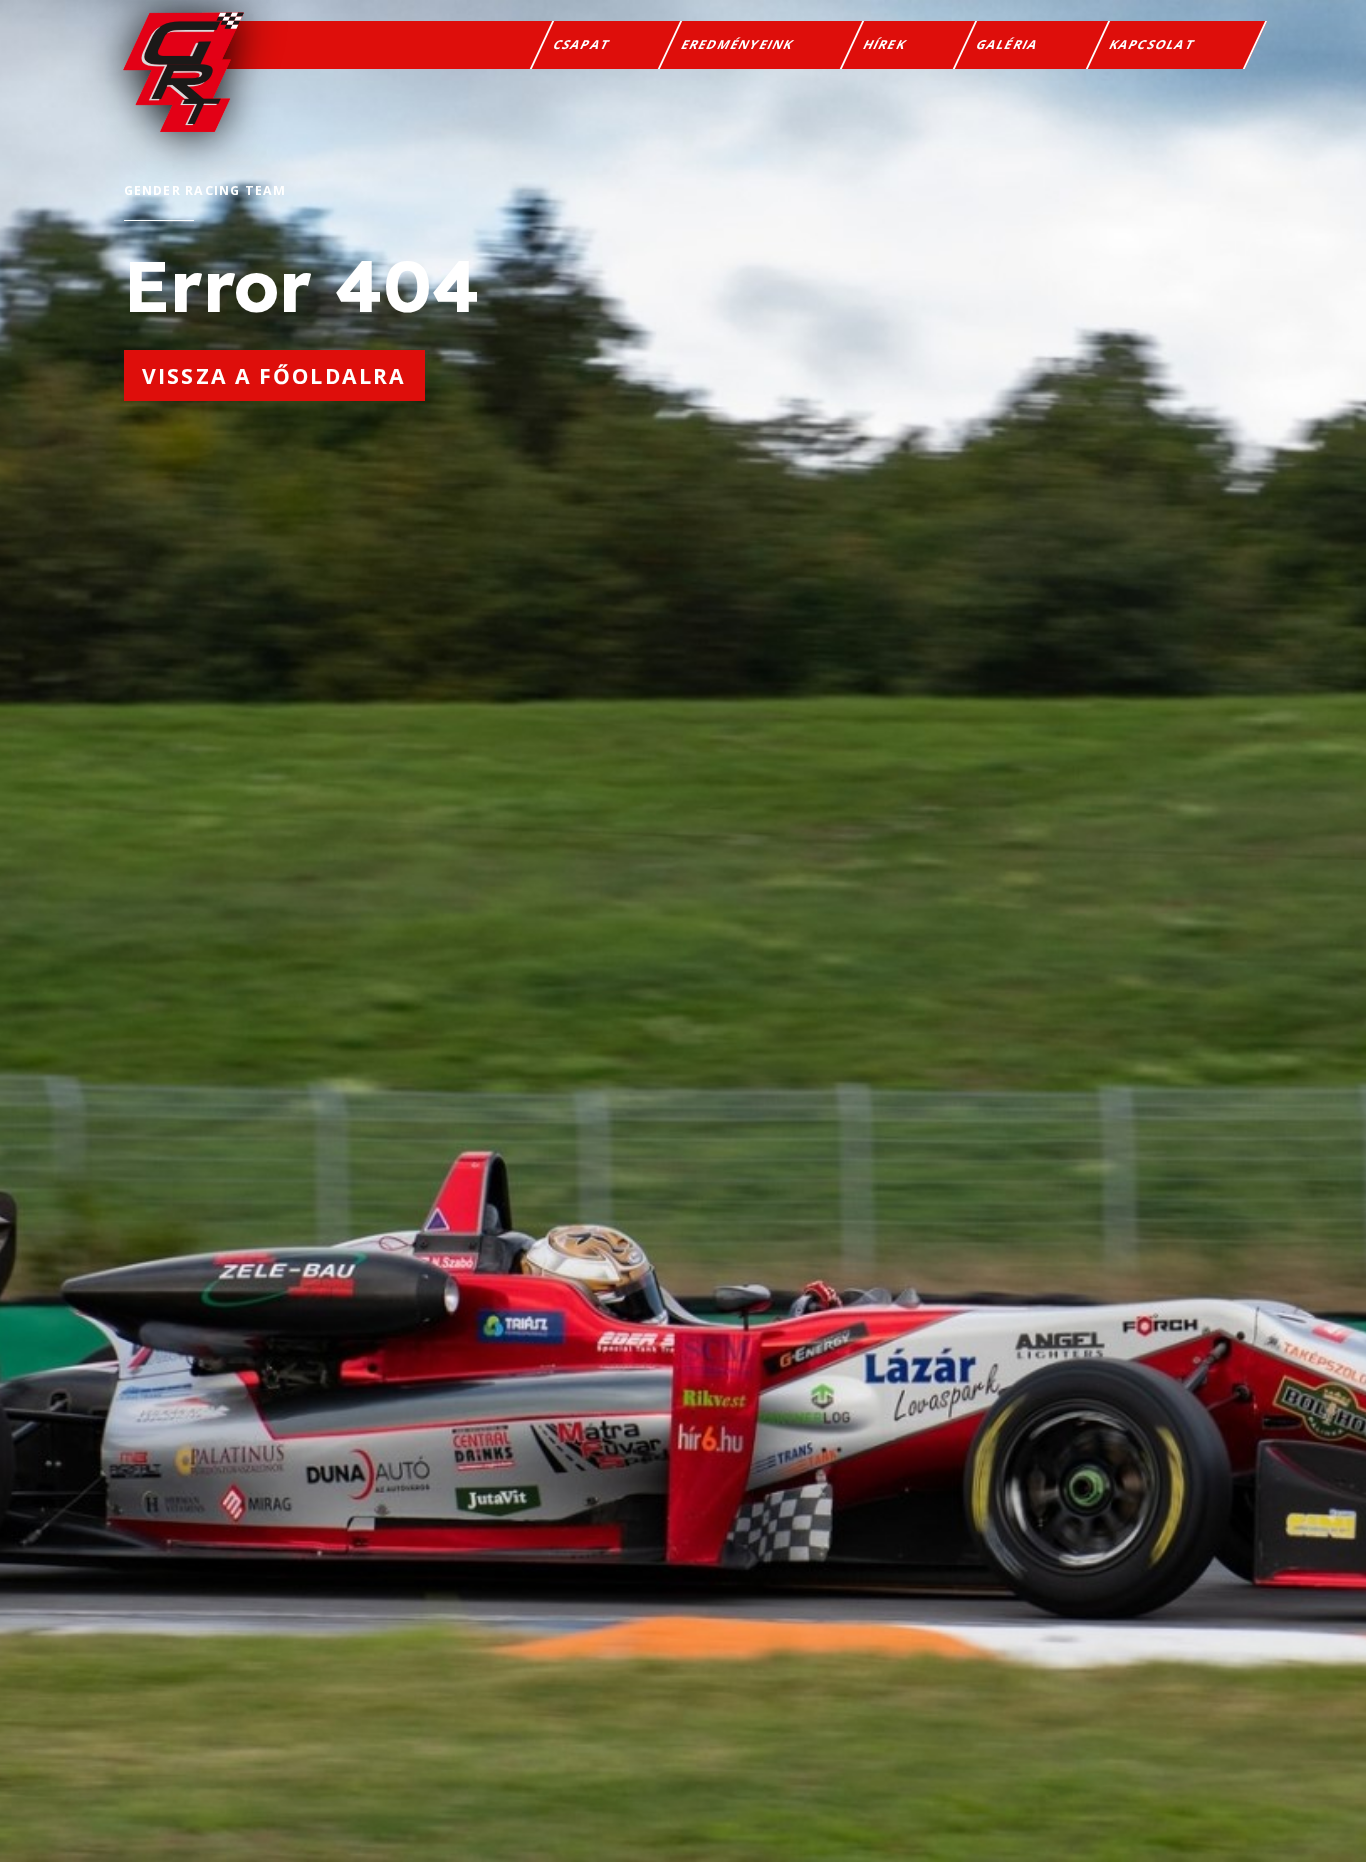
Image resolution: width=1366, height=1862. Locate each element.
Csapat (582, 44)
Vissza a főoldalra (274, 375)
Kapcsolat (1152, 44)
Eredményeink (738, 44)
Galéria (1008, 44)
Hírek (885, 44)
